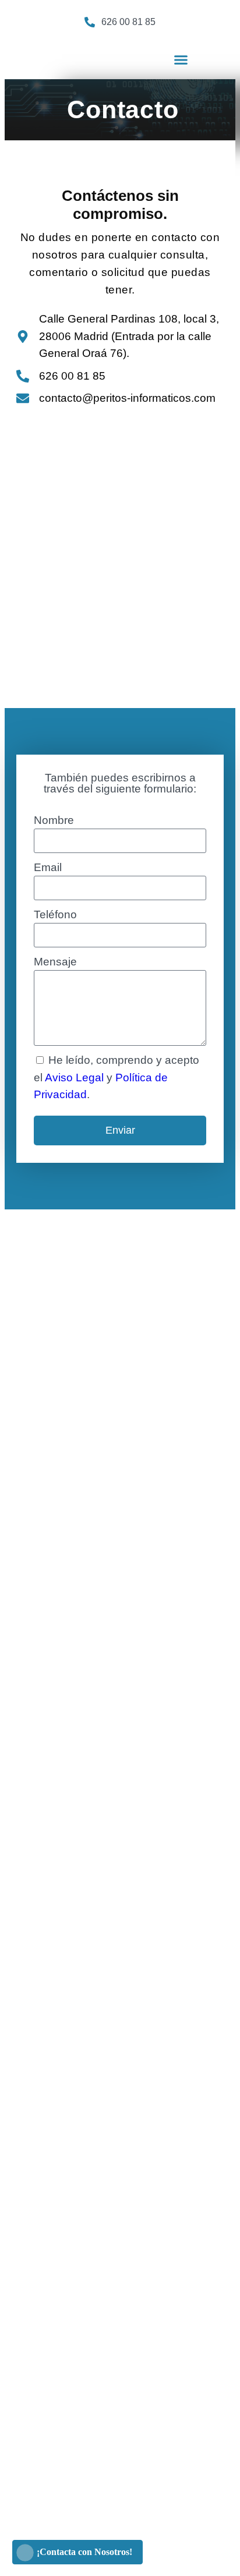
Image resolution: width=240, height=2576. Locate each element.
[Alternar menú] (181, 60)
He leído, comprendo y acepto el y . (117, 1077)
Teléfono (55, 914)
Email (48, 867)
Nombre (54, 820)
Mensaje (55, 962)
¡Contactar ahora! (162, 30)
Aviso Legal (74, 1078)
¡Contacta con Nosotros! (84, 2552)
